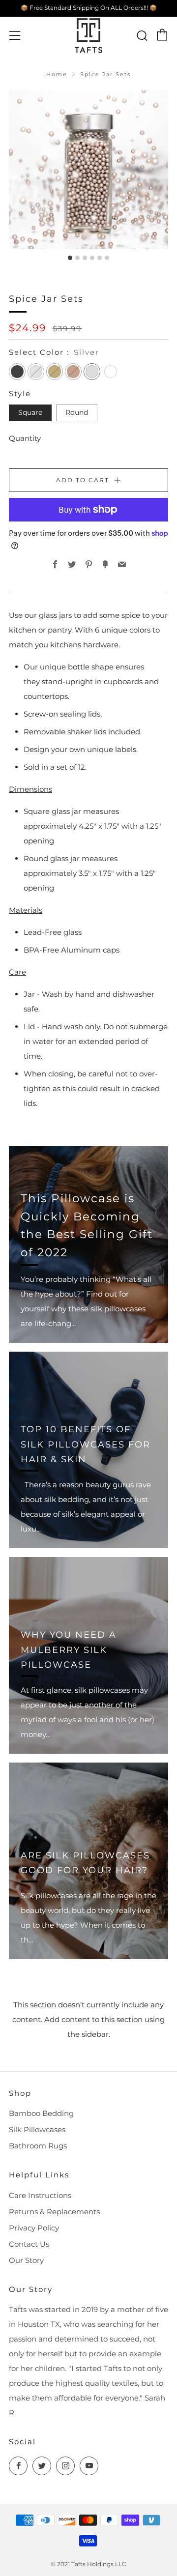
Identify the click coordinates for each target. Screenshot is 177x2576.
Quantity (25, 438)
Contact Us (29, 2244)
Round (77, 412)
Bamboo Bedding (41, 2113)
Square (30, 412)
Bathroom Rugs (38, 2146)
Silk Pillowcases (37, 2129)
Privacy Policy (34, 2228)
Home (57, 74)
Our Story (26, 2260)
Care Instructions (40, 2195)
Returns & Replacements (54, 2212)
